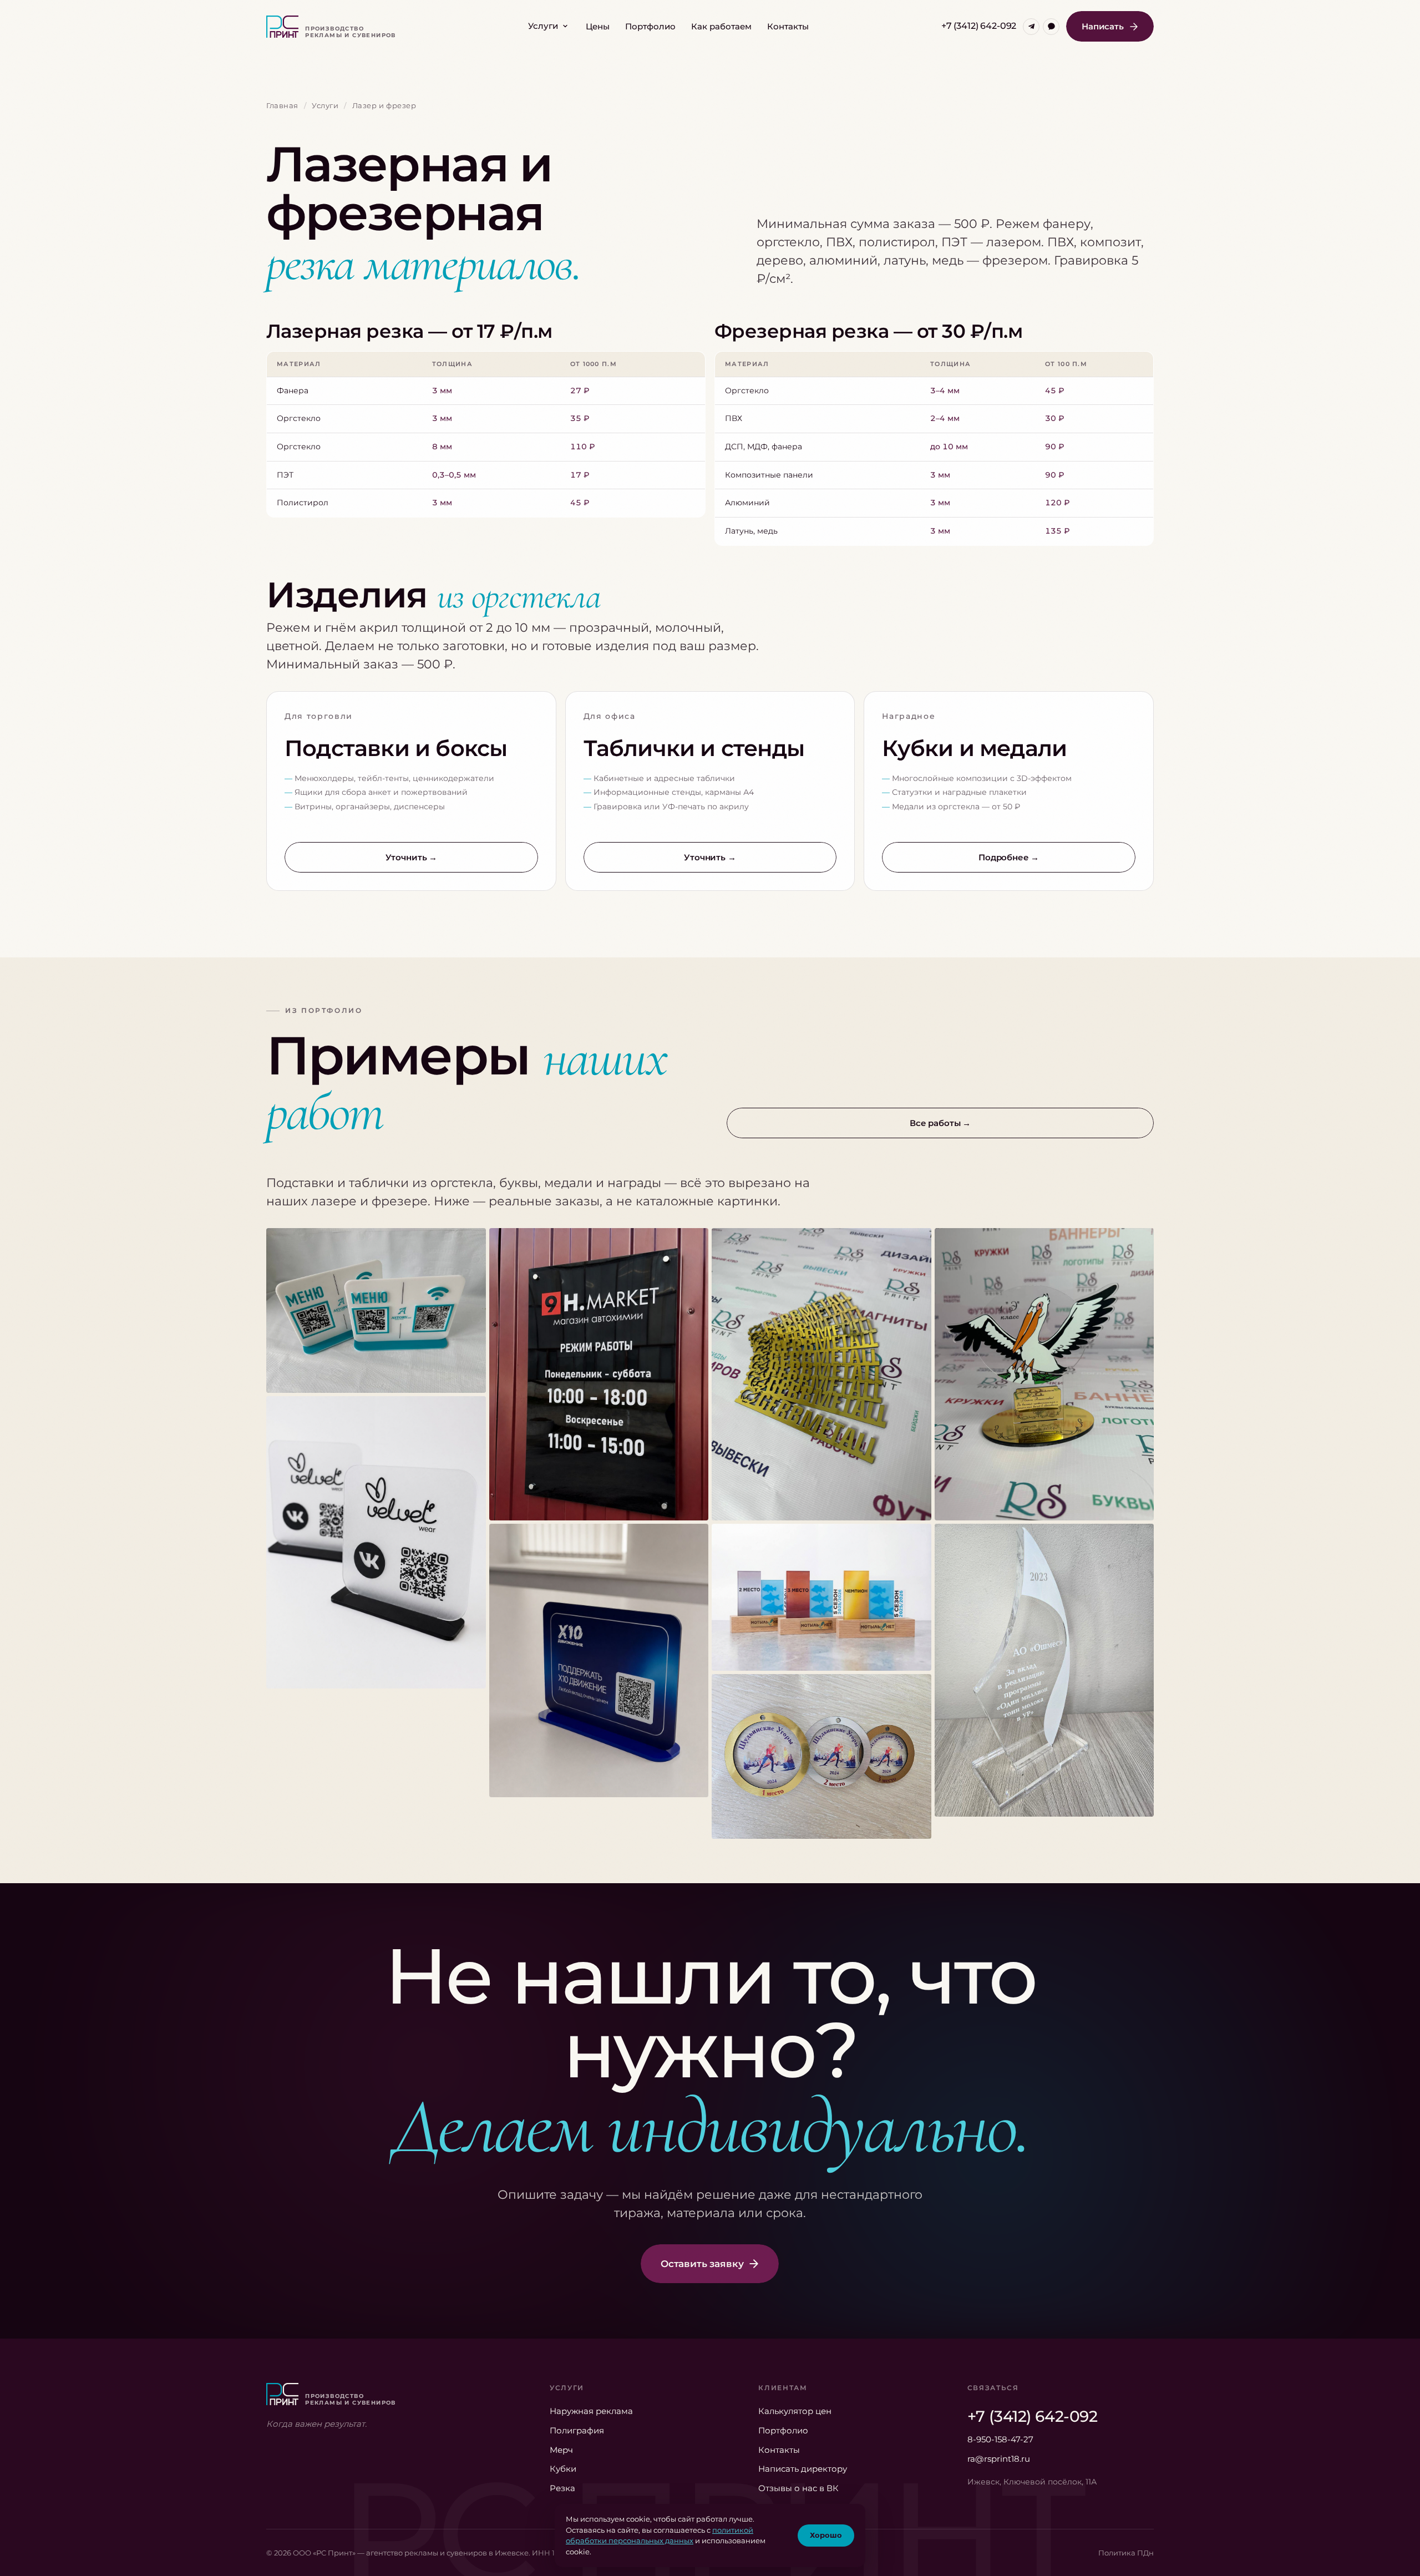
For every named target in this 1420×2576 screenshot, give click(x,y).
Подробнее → (1009, 857)
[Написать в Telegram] (1031, 27)
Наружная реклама (591, 2411)
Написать (1103, 26)
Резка (562, 2488)
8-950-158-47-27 (1000, 2439)
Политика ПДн (1126, 2553)
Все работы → (940, 1123)
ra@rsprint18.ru (999, 2459)
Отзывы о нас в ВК (798, 2488)
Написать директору (803, 2469)
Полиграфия (577, 2430)
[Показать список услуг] (565, 26)
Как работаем (721, 26)
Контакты (788, 26)
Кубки (563, 2469)
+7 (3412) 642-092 (979, 26)
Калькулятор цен (795, 2411)
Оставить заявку (702, 2264)
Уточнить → (412, 857)
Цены (598, 26)
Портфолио (650, 26)
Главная (282, 105)
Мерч (561, 2450)
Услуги (543, 26)
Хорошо (826, 2535)
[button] (376, 1310)
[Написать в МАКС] (1051, 27)
